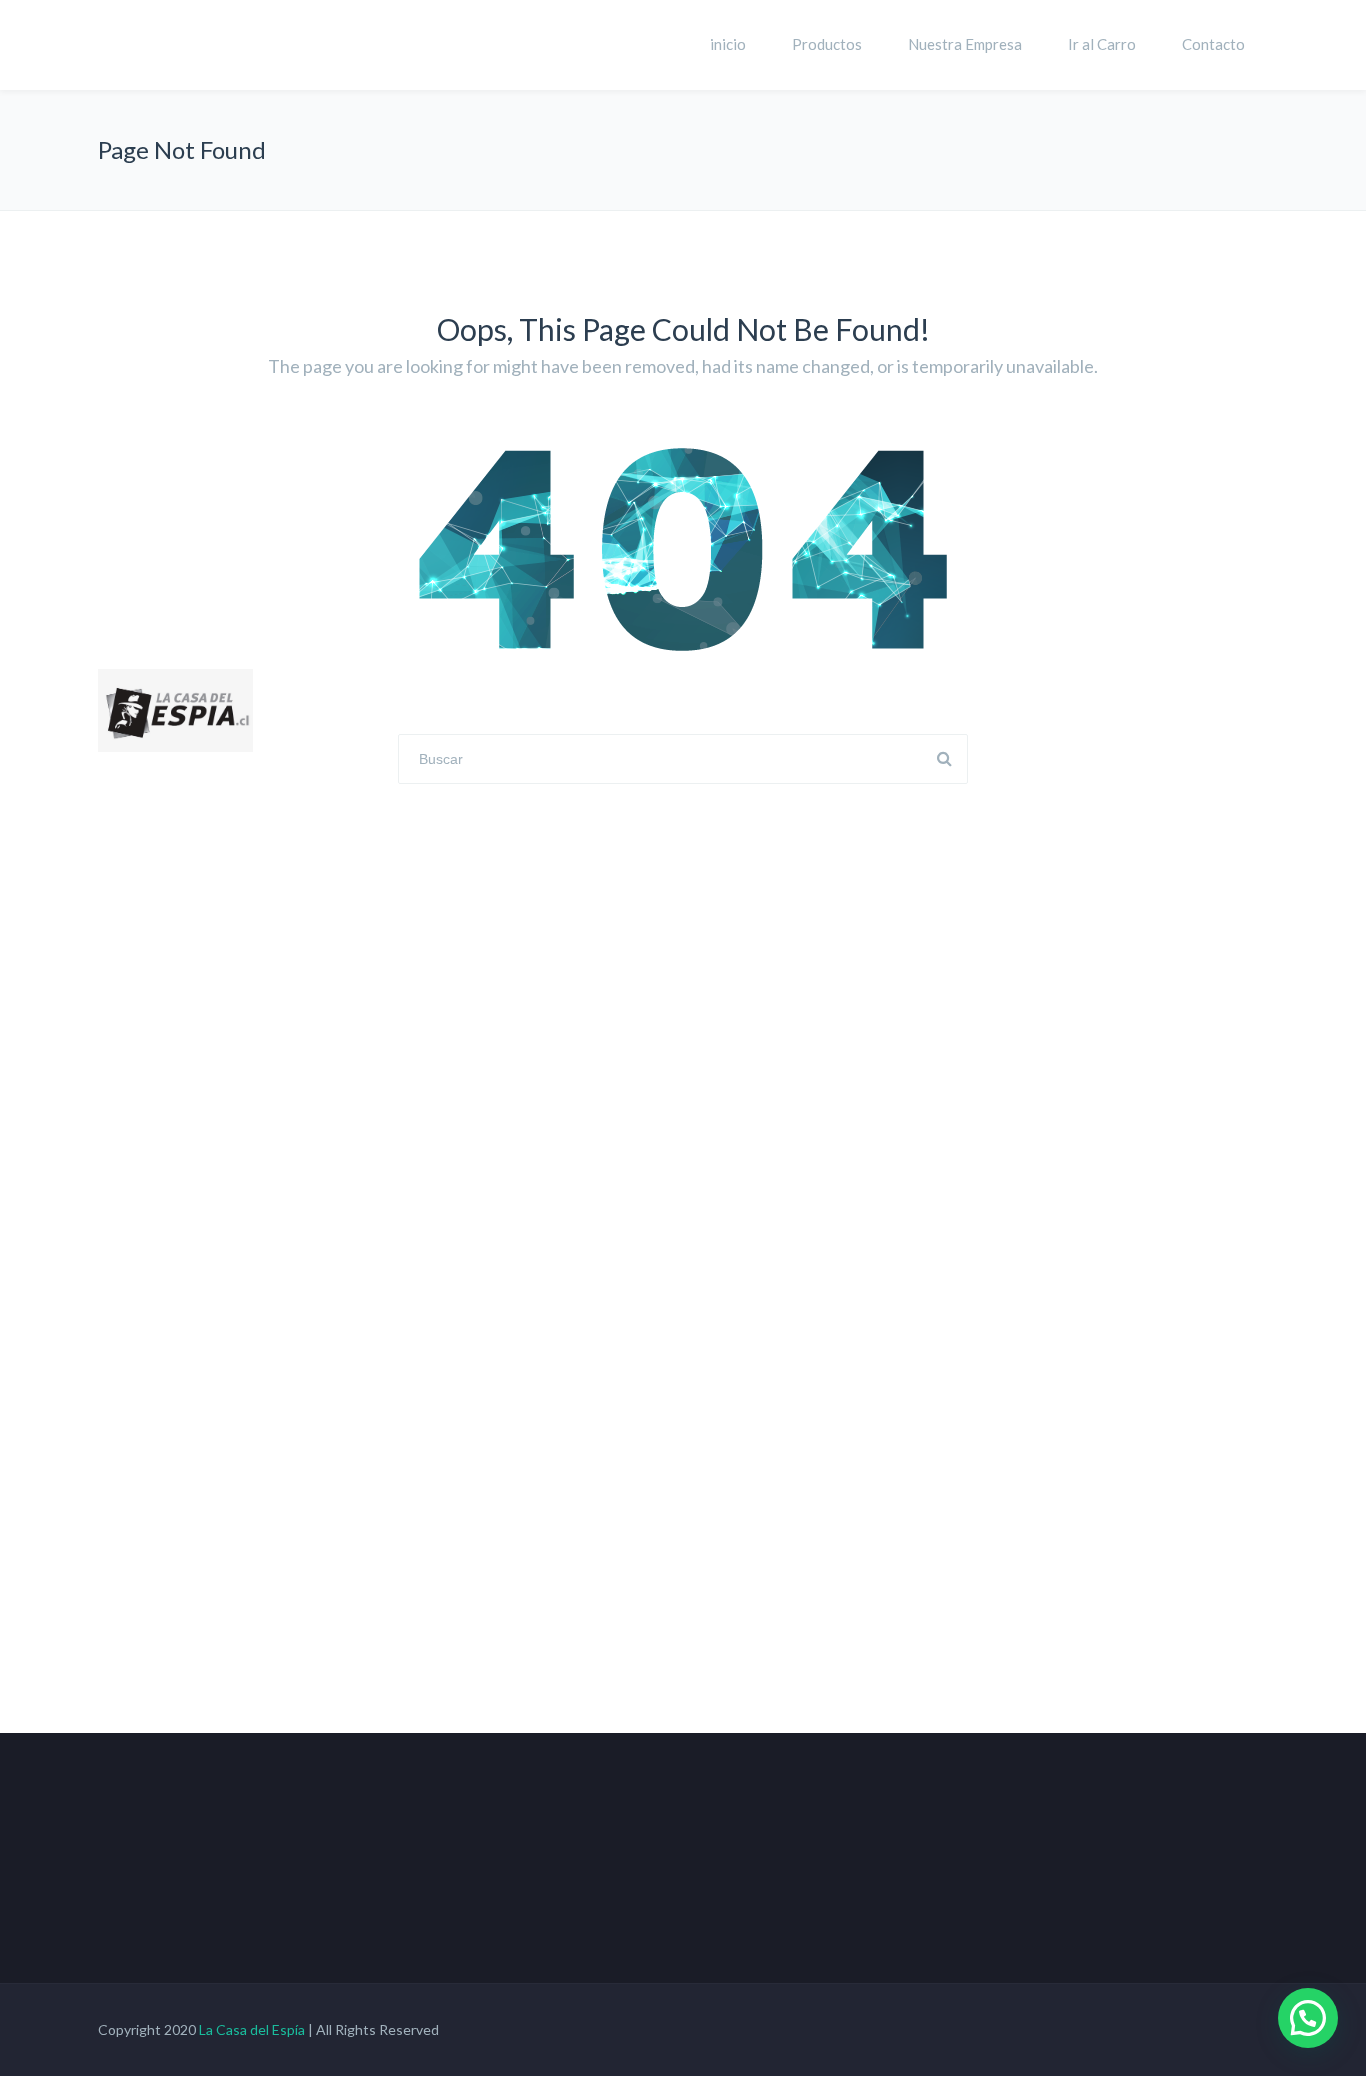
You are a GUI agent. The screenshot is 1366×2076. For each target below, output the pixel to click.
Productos (827, 44)
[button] (1308, 2018)
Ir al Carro (1102, 44)
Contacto (1213, 44)
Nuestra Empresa (965, 44)
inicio (728, 44)
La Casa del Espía (252, 2029)
